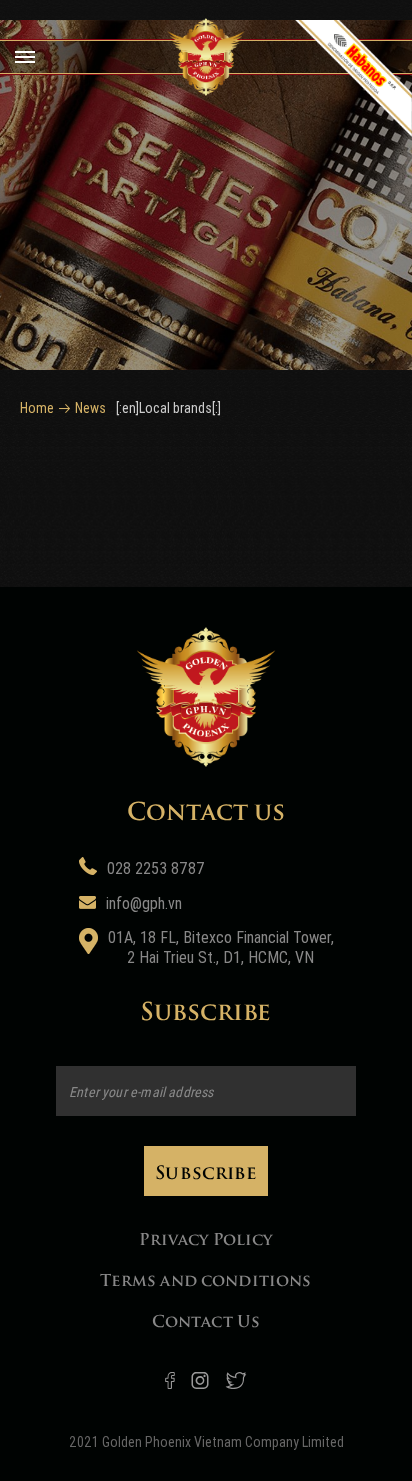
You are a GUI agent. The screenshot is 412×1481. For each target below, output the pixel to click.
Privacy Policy (205, 1237)
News (90, 408)
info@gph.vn (144, 903)
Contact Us (206, 1319)
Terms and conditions (205, 1278)
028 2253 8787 (156, 868)
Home (37, 408)
